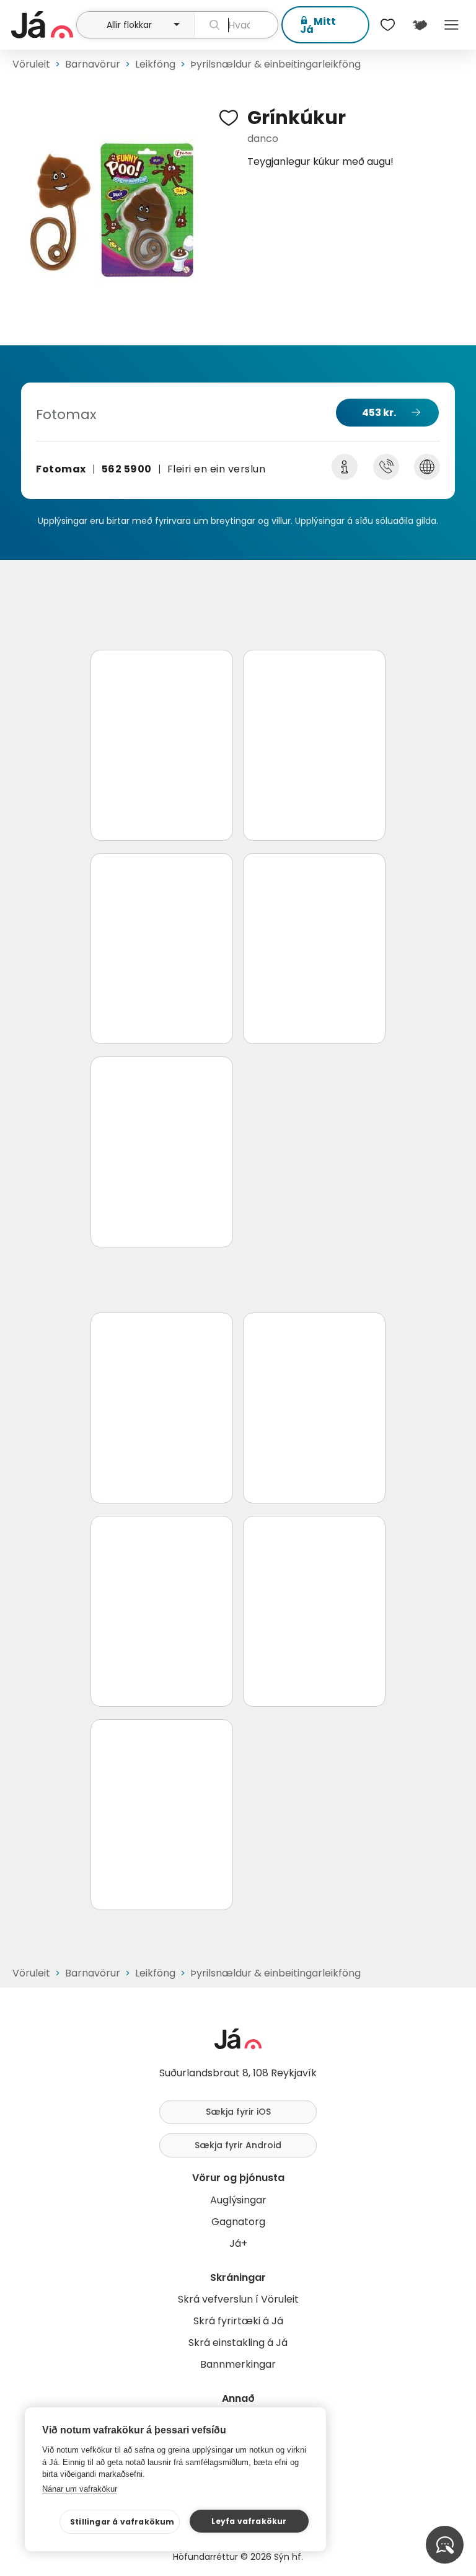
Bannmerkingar (238, 2364)
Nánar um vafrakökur (80, 2489)
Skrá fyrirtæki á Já (238, 2321)
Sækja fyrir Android (238, 2145)
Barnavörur (93, 64)
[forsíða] (42, 25)
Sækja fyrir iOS (238, 2112)
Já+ (238, 2243)
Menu (452, 25)
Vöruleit (31, 64)
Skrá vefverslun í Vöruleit (238, 2299)
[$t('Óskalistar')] (388, 25)
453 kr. (379, 413)
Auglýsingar (238, 2200)
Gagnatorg (238, 2222)
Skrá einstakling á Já (238, 2343)
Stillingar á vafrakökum (122, 2522)
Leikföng (155, 64)
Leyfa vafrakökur (249, 2521)
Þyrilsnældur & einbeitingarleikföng (275, 64)
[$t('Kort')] (419, 25)
